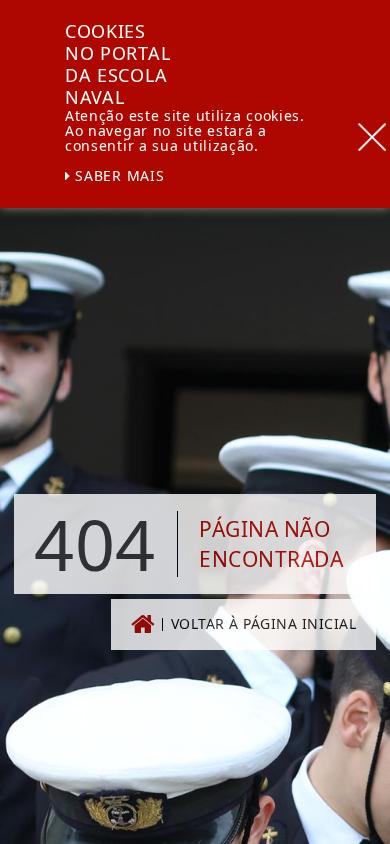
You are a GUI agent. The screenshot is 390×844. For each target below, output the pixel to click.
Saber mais (118, 175)
